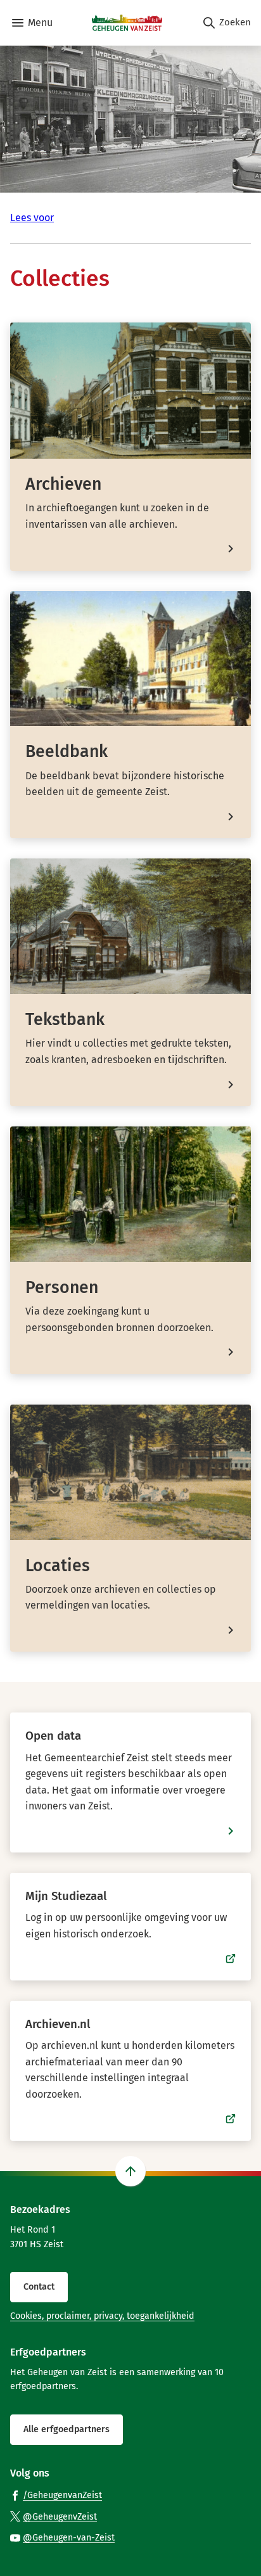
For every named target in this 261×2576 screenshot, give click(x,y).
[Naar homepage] (127, 23)
